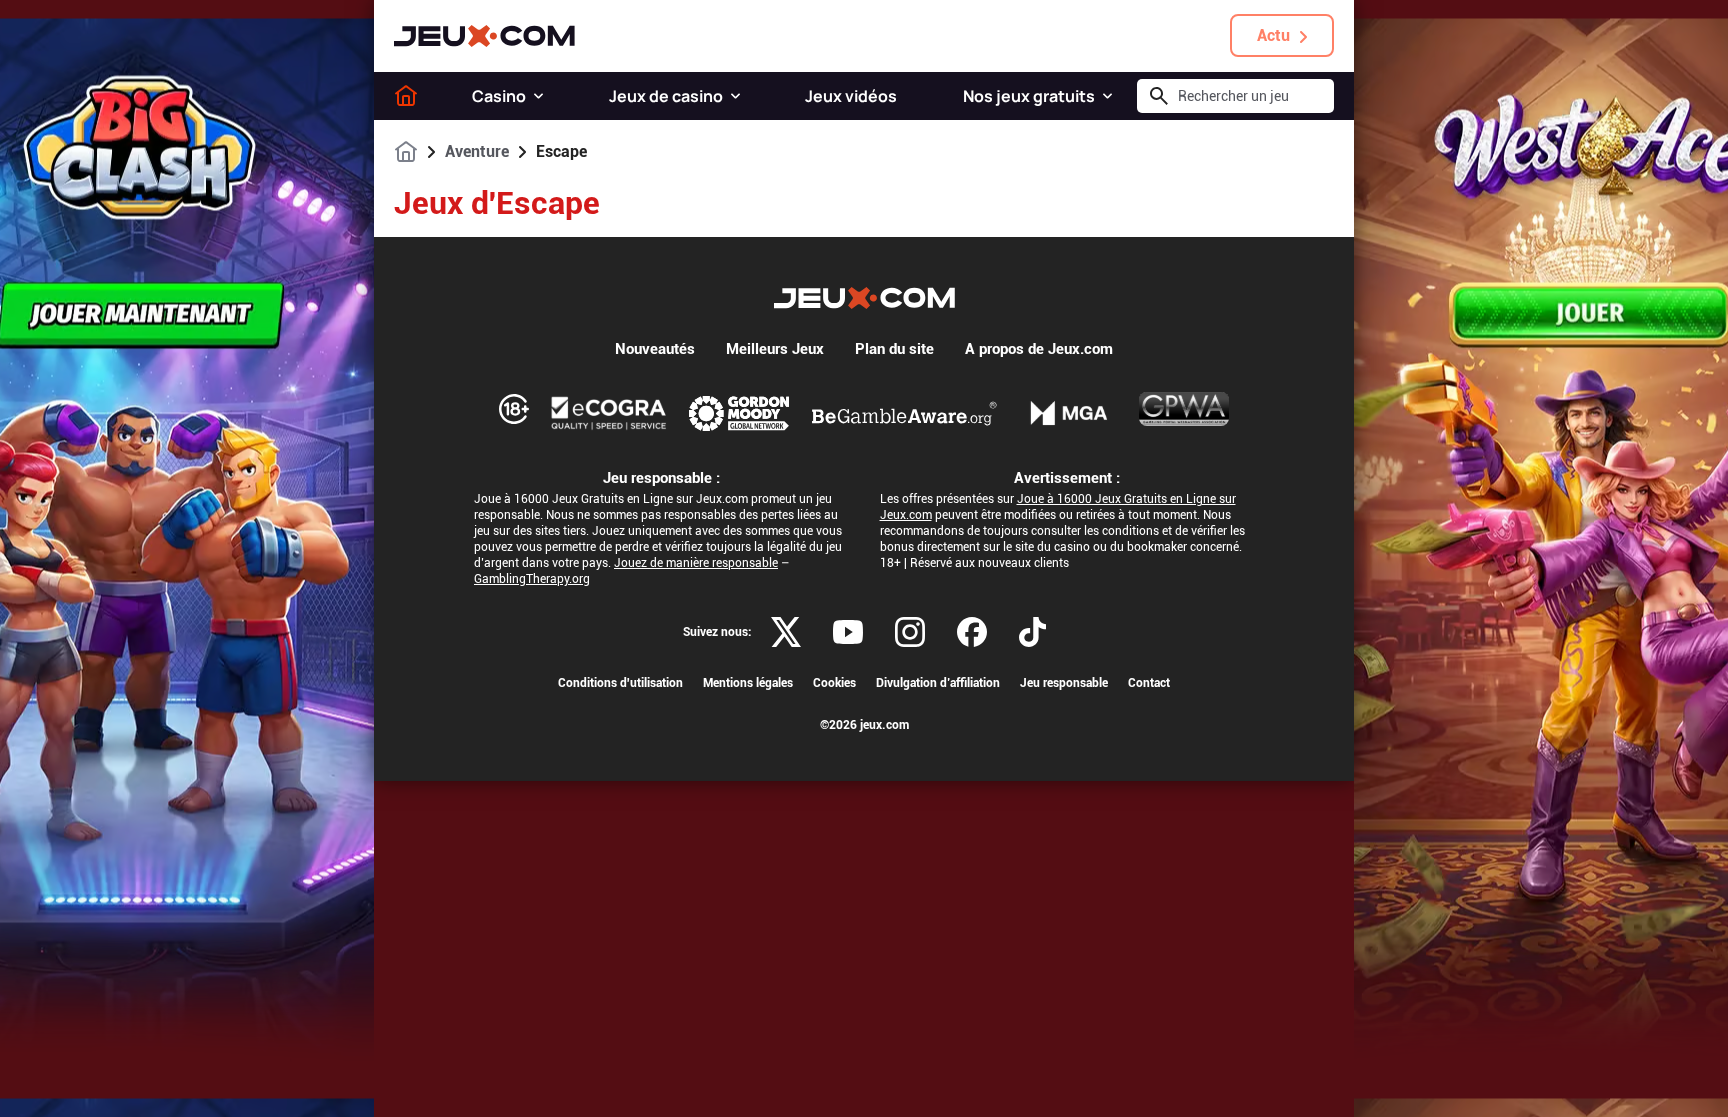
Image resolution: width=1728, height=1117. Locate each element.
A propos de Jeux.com (1039, 349)
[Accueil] (406, 96)
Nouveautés (655, 349)
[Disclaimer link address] (609, 413)
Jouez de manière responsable (696, 563)
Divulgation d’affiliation (938, 683)
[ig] (910, 632)
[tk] (1032, 632)
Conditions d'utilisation (620, 683)
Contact (1149, 683)
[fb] (972, 632)
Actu (1273, 35)
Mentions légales (748, 683)
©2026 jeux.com (864, 725)
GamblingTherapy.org (532, 579)
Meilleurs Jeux (775, 349)
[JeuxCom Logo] (484, 36)
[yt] (848, 632)
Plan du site (894, 349)
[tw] (786, 632)
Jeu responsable (1064, 683)
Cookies (834, 683)
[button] (538, 96)
